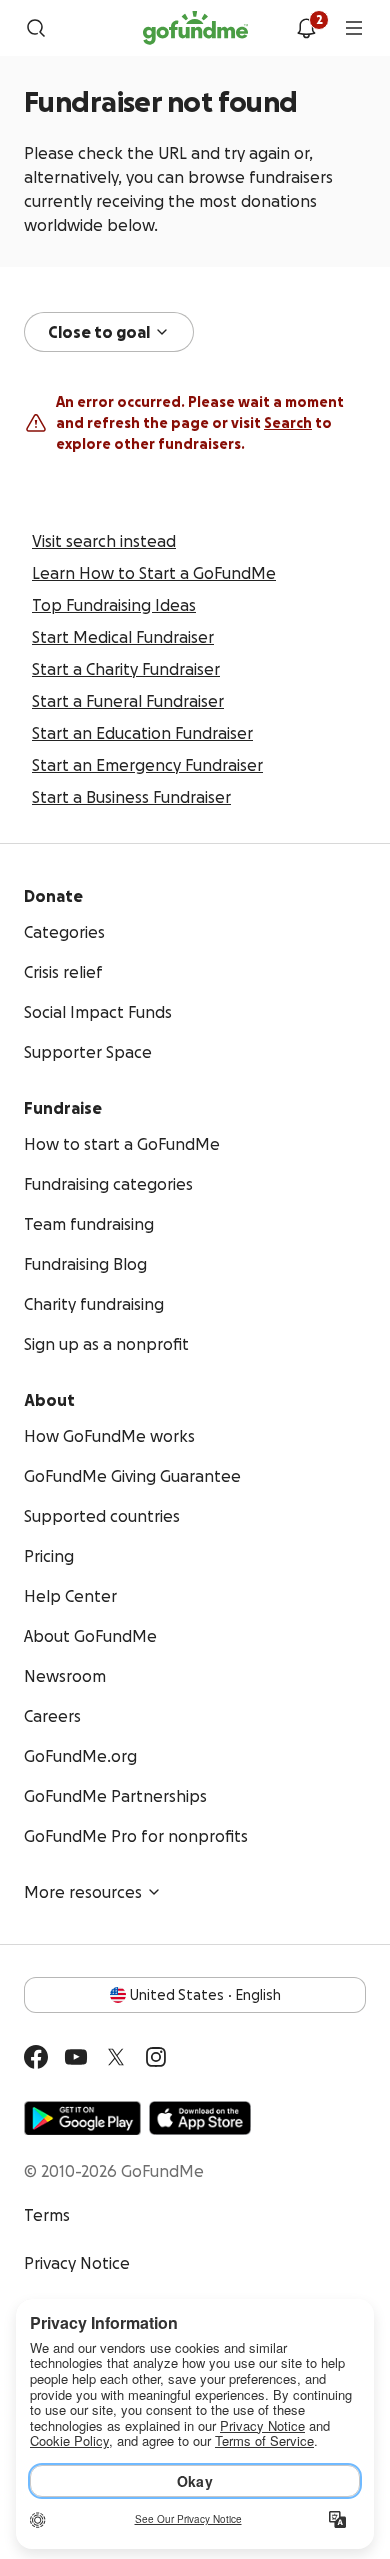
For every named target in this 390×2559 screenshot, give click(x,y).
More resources (83, 1892)
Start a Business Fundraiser (131, 797)
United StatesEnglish (205, 1995)
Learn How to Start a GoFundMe (154, 573)
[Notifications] (306, 28)
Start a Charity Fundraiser (126, 669)
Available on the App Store (200, 2118)
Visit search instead (104, 541)
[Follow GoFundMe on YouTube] (76, 2057)
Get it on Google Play (82, 2118)
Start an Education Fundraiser (142, 733)
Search (288, 423)
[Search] (36, 28)
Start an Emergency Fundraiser (147, 765)
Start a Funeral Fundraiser (128, 701)
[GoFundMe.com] (195, 28)
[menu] (354, 28)
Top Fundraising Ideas (114, 605)
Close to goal (99, 332)
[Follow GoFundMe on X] (116, 2057)
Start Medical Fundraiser (123, 637)
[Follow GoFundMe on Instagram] (156, 2057)
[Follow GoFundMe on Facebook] (36, 2057)
